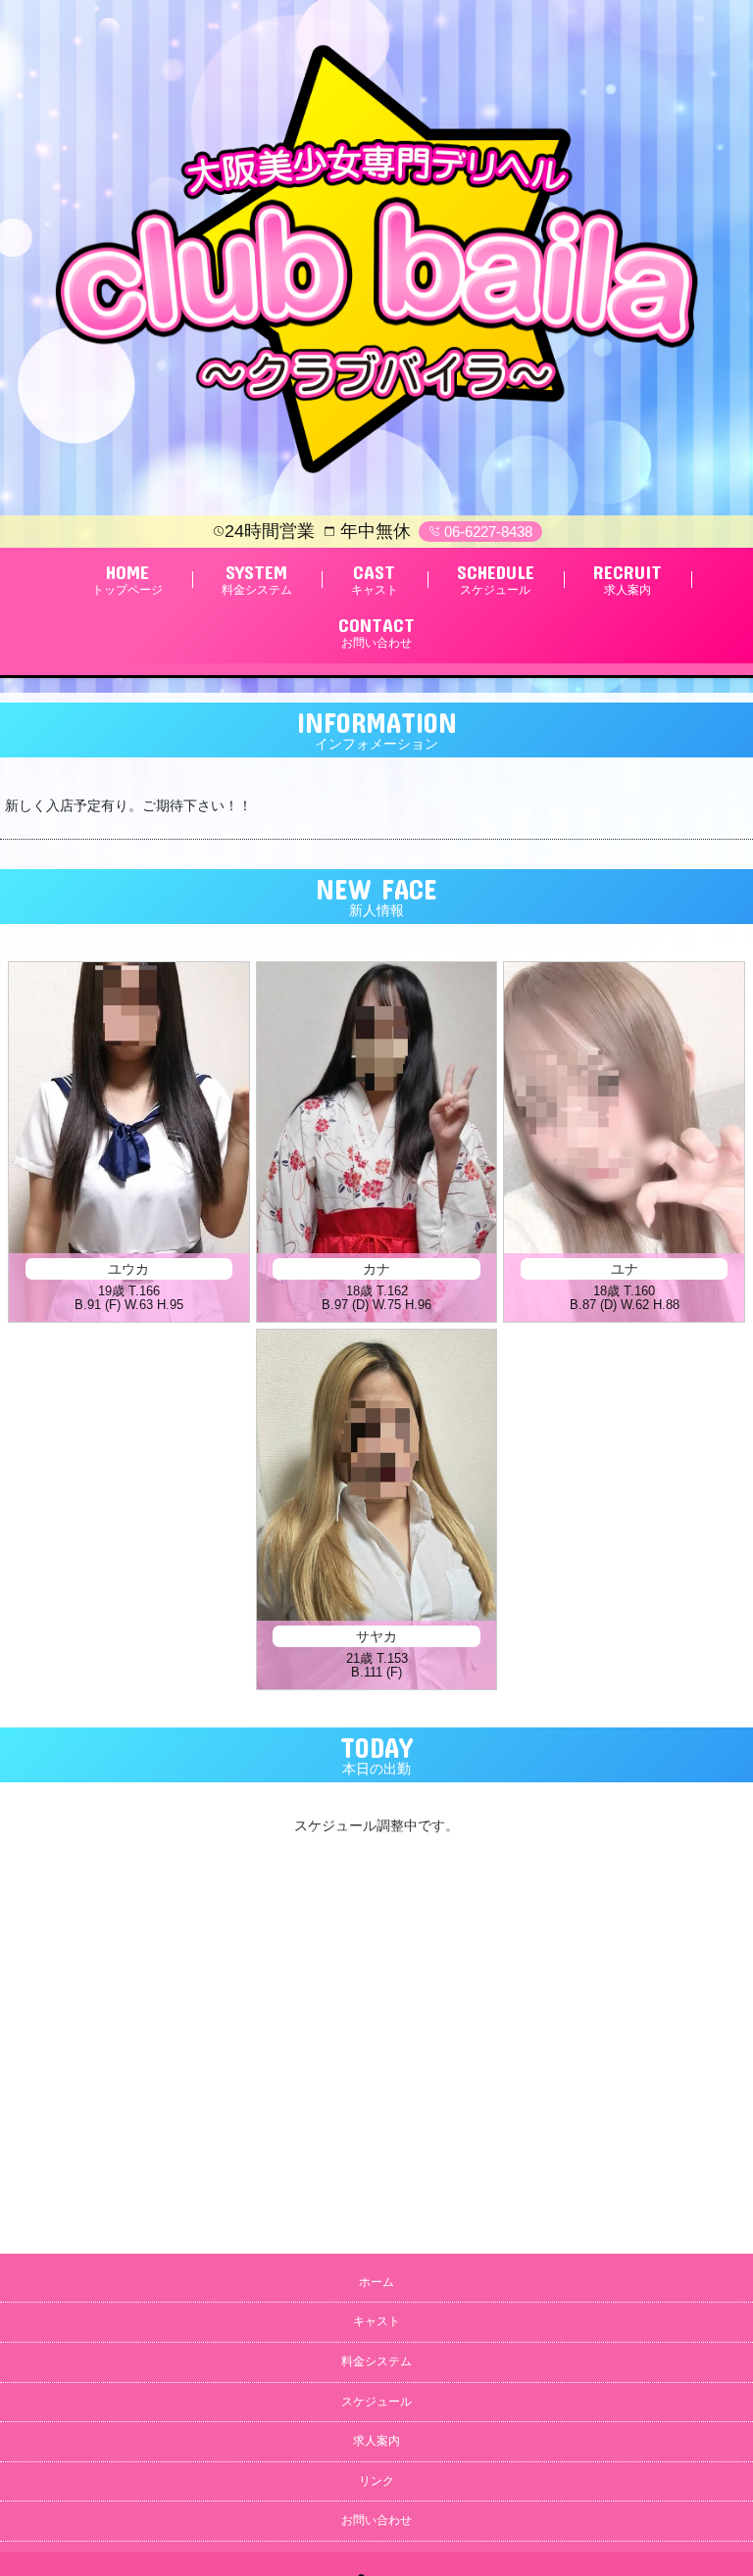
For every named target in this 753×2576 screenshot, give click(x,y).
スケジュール (376, 2402)
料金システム (376, 2361)
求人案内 (376, 2441)
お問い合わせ (376, 2520)
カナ (376, 1269)
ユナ (625, 1269)
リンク (376, 2481)
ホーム (376, 2282)
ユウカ (128, 1269)
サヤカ (376, 1636)
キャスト (376, 2321)
